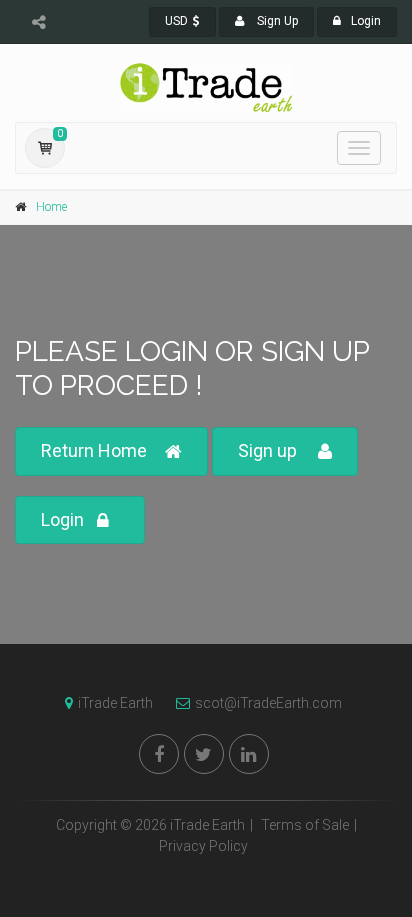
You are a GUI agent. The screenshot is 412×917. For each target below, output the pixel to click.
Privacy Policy (203, 846)
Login (366, 21)
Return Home (94, 450)
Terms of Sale (305, 825)
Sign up (267, 450)
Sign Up (276, 21)
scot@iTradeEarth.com (268, 703)
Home (51, 207)
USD (176, 21)
